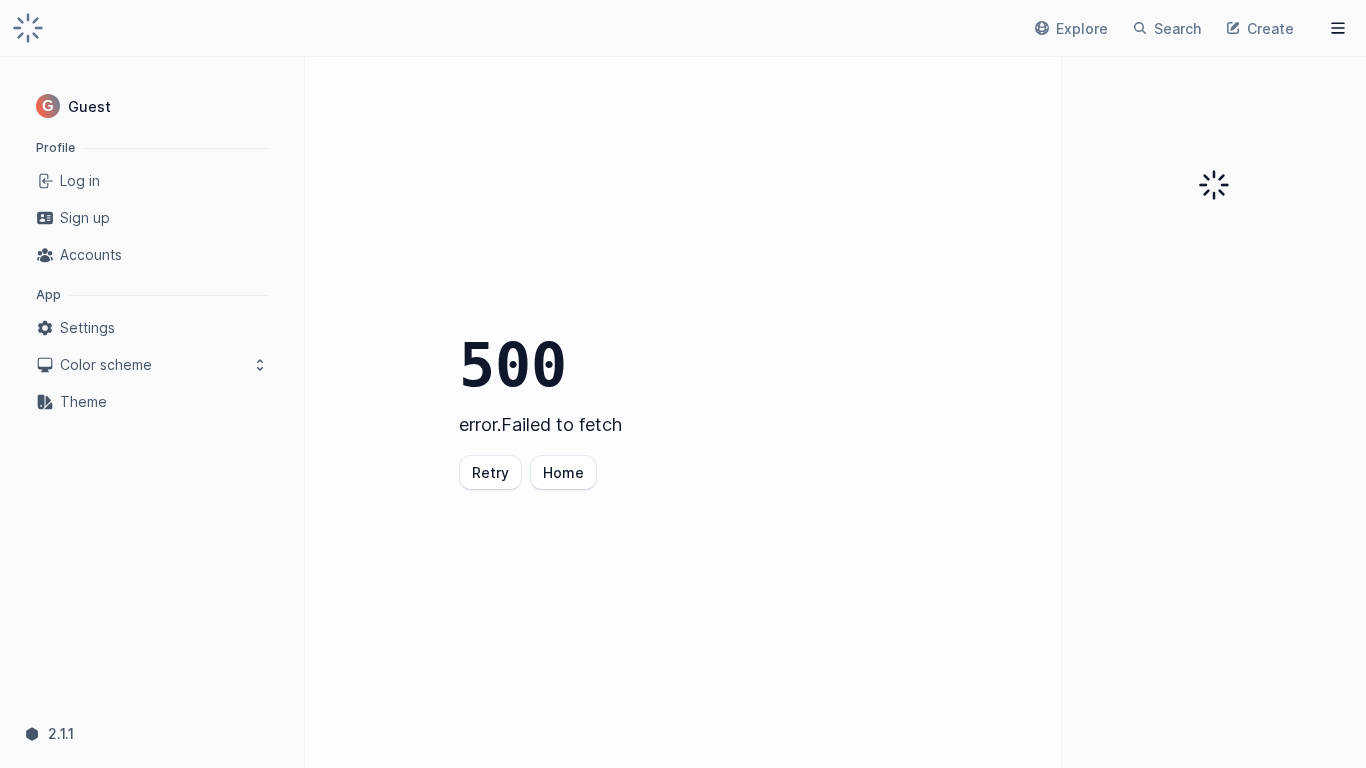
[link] (28, 28)
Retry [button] (490, 472)
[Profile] (1338, 28)
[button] (152, 106)
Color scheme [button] (106, 364)
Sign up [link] (85, 217)
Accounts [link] (91, 254)
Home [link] (563, 472)
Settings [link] (87, 327)
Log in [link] (80, 180)
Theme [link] (83, 401)
